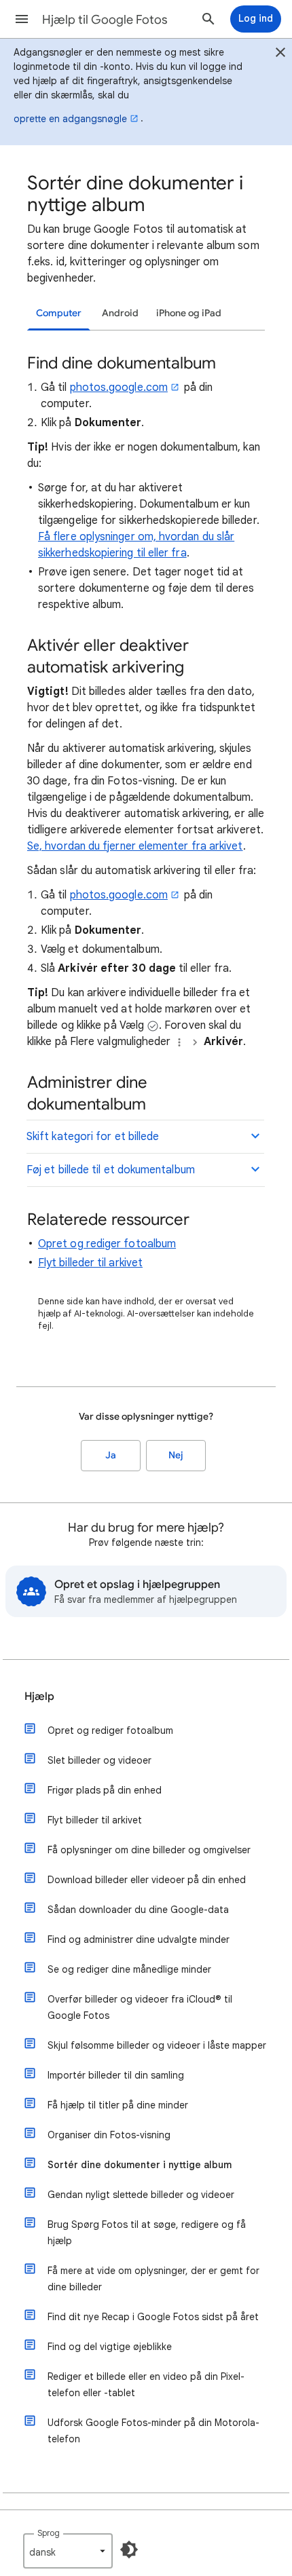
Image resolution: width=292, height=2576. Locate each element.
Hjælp (39, 1697)
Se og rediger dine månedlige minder (129, 1969)
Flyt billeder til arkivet (90, 1263)
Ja (111, 1455)
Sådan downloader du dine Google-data (138, 1910)
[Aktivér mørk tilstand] (129, 2550)
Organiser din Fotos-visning (109, 2135)
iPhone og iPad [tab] (189, 313)
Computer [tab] (59, 313)
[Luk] (280, 54)
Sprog (49, 2533)
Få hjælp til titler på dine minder (118, 2105)
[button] (22, 19)
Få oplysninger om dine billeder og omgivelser (149, 1850)
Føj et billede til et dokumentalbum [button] (111, 1170)
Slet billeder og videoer (99, 1760)
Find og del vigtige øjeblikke (110, 2347)
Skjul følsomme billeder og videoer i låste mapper (157, 2045)
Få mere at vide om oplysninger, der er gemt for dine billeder (153, 2279)
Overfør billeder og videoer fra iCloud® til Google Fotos (140, 2007)
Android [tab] (120, 313)
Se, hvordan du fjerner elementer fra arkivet (135, 846)
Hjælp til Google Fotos (105, 20)
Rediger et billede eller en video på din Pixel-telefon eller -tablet (146, 2385)
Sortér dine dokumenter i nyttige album (140, 2165)
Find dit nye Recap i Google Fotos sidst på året (153, 2317)
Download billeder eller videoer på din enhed (147, 1880)
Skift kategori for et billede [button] (93, 1137)
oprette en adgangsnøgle (70, 119)
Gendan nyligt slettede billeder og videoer (141, 2195)
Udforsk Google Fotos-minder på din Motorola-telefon (153, 2431)
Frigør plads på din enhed (105, 1790)
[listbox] (68, 2551)
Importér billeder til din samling (116, 2075)
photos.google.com (119, 387)
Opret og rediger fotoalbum (107, 1244)
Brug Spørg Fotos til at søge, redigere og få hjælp (147, 2233)
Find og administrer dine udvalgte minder (139, 1939)
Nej (176, 1455)
